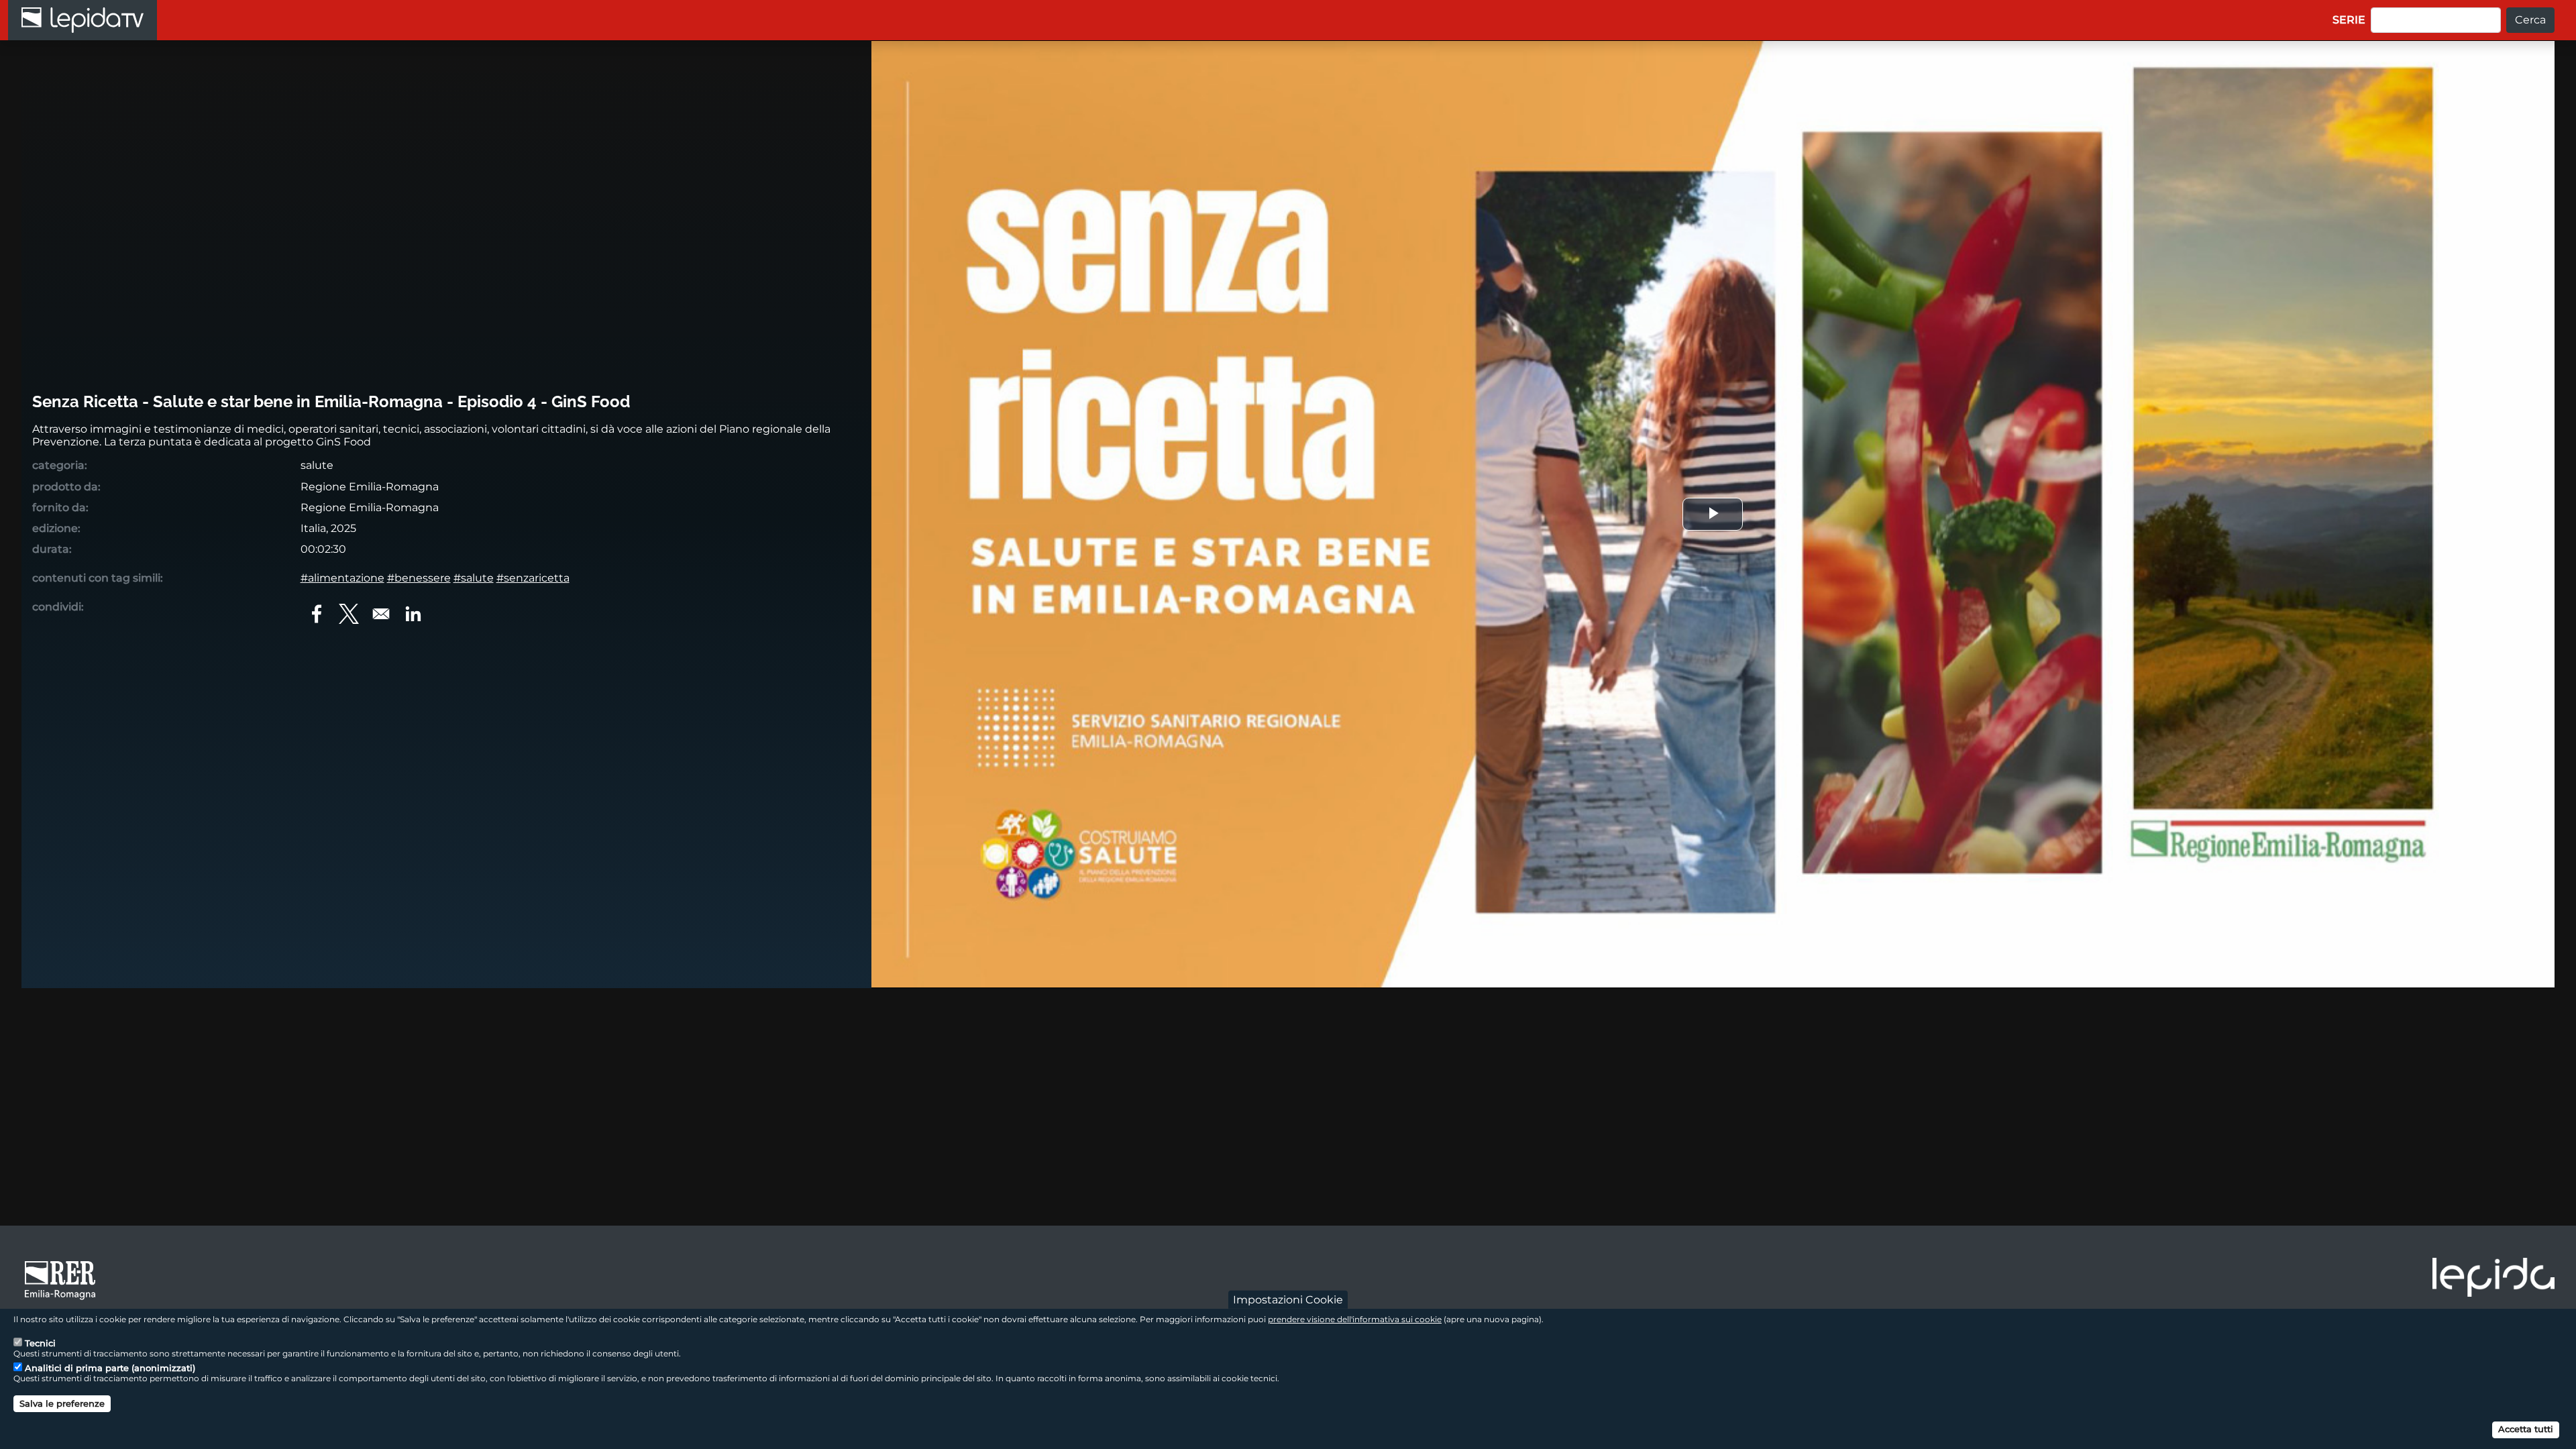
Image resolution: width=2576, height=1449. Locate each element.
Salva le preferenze (62, 1403)
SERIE (2349, 20)
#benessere (419, 578)
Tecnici (40, 1343)
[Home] (83, 20)
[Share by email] (381, 614)
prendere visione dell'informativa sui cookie (1355, 1319)
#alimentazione (342, 578)
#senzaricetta (533, 578)
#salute (474, 578)
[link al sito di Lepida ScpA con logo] (2493, 1277)
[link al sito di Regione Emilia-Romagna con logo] (64, 1279)
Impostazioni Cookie (1288, 1300)
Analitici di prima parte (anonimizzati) (110, 1368)
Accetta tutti (2526, 1429)
